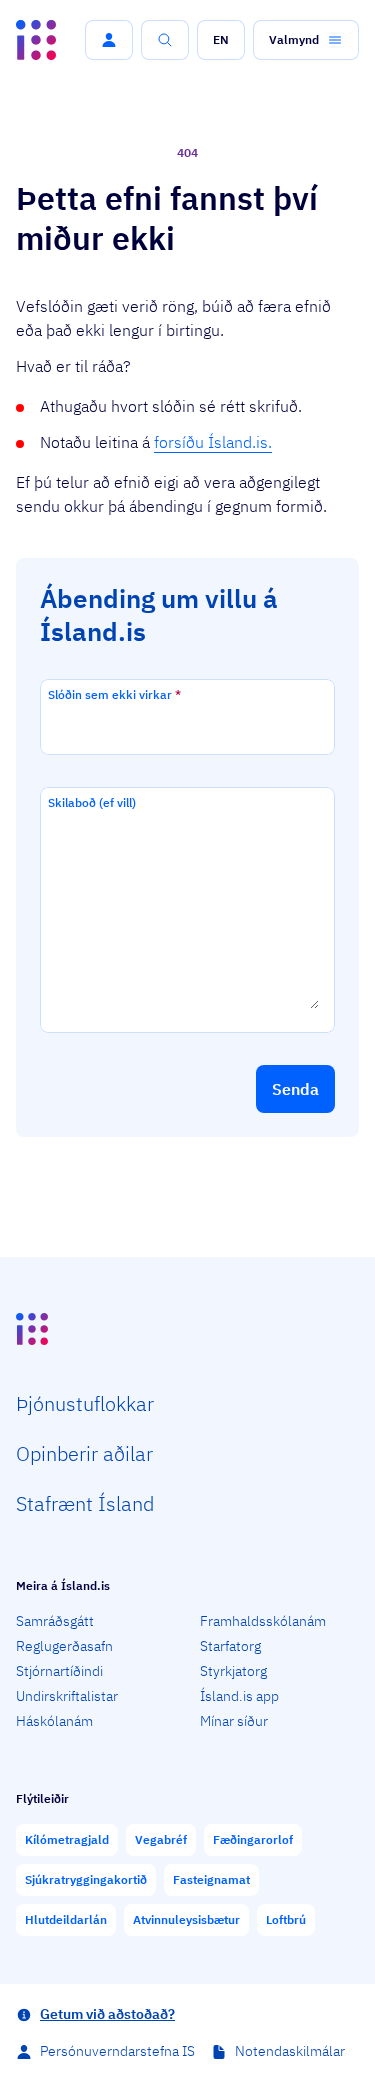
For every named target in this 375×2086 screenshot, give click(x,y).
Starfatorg (230, 1646)
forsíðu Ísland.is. (213, 442)
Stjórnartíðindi (59, 1671)
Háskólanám (54, 1721)
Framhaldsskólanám (263, 1621)
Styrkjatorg (233, 1671)
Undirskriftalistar (67, 1696)
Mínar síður (234, 1721)
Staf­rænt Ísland (85, 1503)
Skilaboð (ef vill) (92, 802)
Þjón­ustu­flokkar (85, 1403)
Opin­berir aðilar (84, 1453)
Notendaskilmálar (290, 2051)
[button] (109, 40)
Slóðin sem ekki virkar (114, 694)
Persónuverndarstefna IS (117, 2051)
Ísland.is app (239, 1696)
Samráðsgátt (55, 1621)
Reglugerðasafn (64, 1646)
